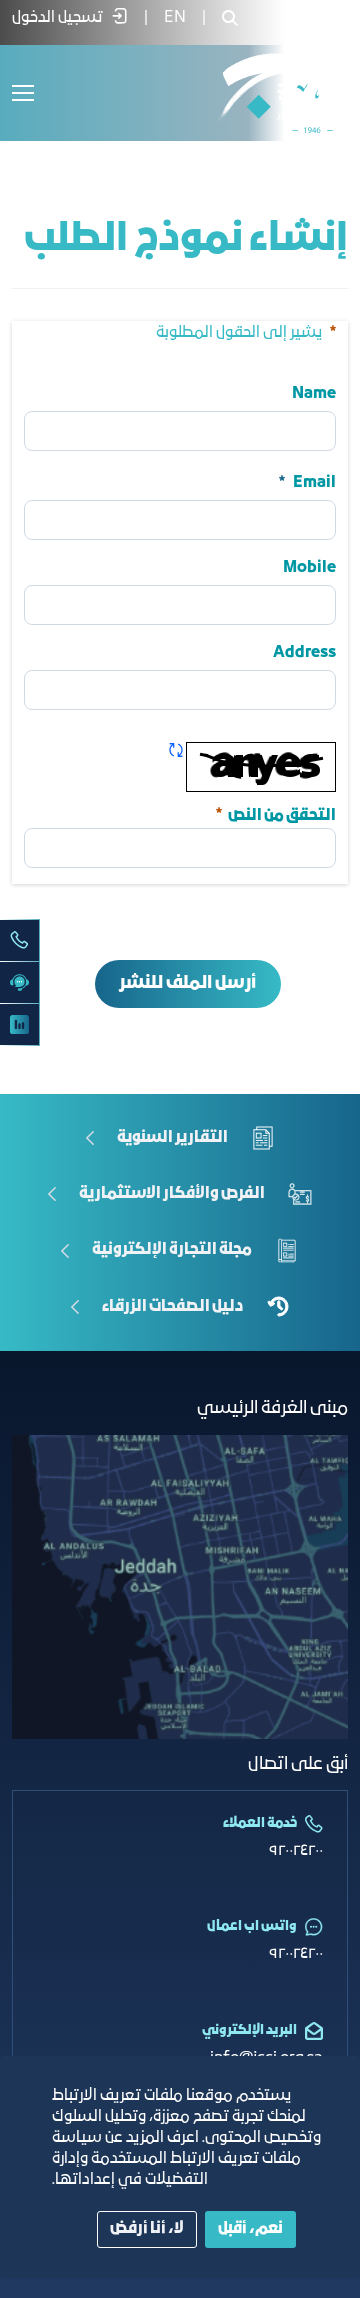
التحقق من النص (274, 813)
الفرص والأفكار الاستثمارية (172, 1194)
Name (314, 394)
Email (314, 483)
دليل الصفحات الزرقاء (172, 1307)
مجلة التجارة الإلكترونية (172, 1250)
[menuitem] (175, 18)
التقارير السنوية (172, 1138)
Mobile (309, 568)
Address (304, 653)
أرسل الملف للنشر (187, 983)
